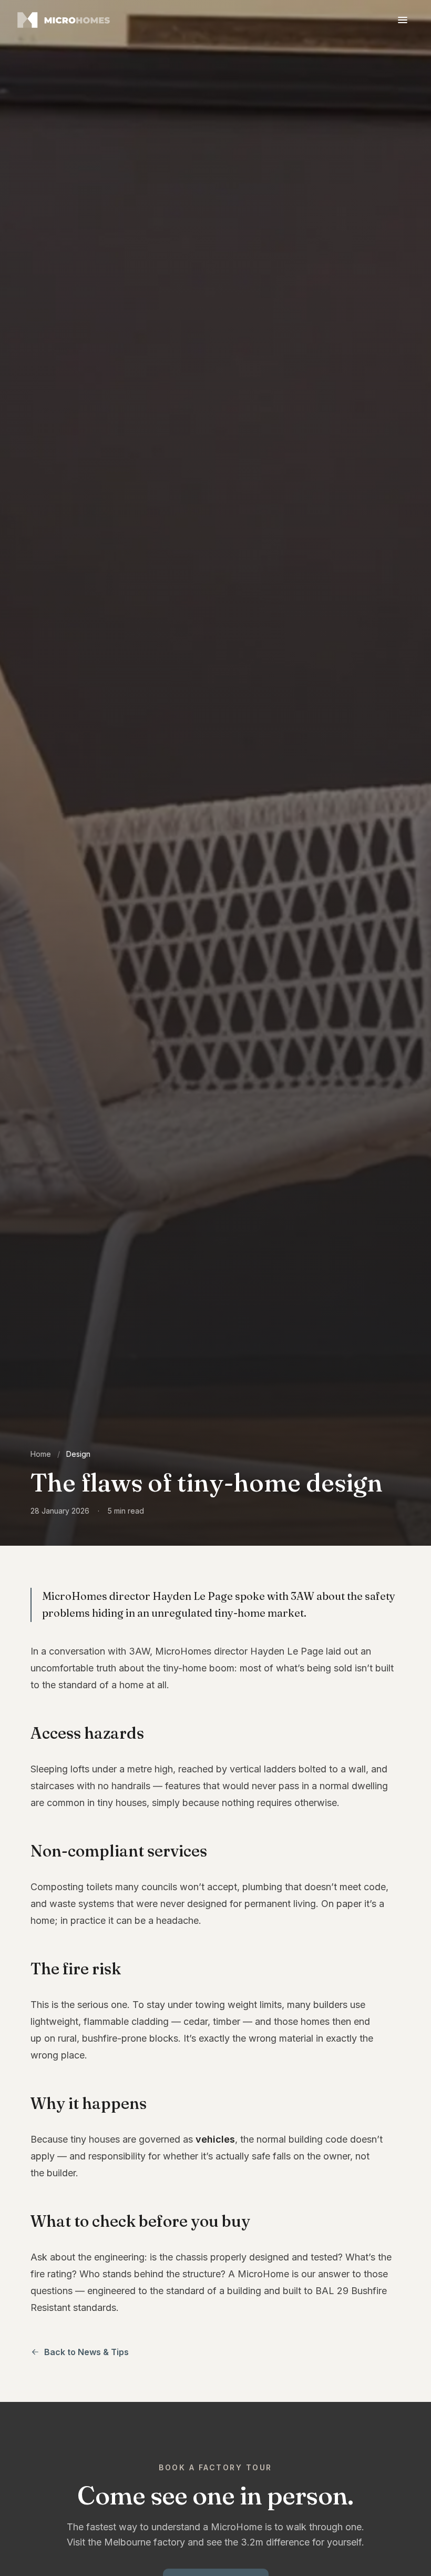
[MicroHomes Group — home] (65, 20)
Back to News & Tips (86, 2352)
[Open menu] (403, 20)
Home (41, 1454)
